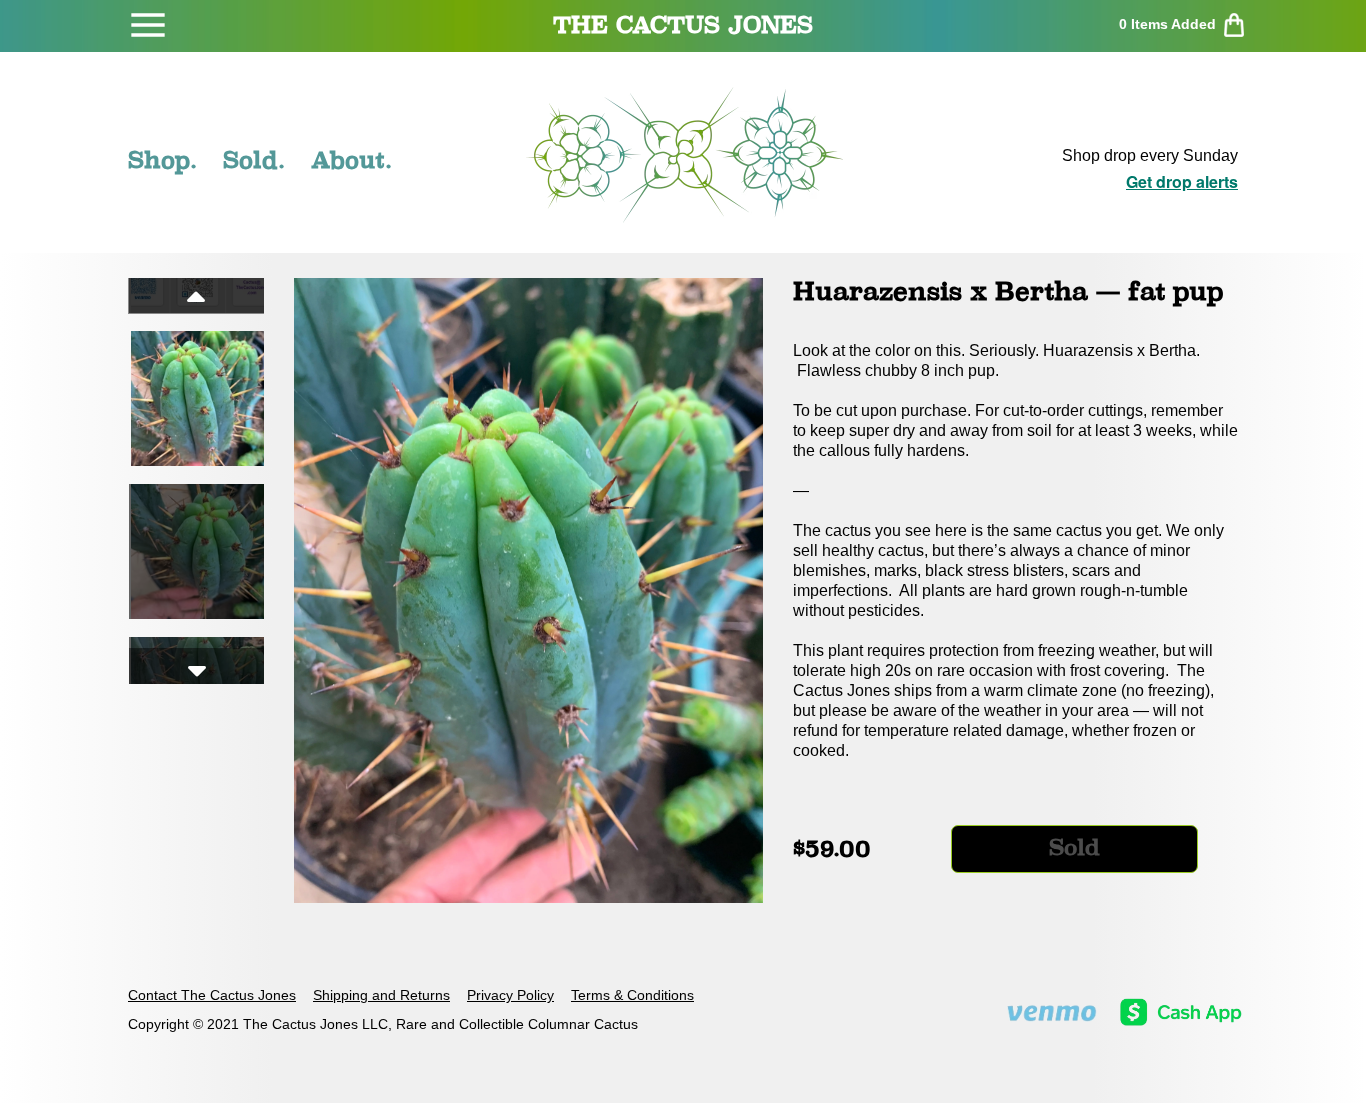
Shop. (162, 160)
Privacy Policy (510, 995)
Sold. (254, 160)
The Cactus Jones (683, 25)
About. (351, 160)
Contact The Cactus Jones (212, 995)
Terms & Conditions (632, 995)
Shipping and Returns (381, 995)
